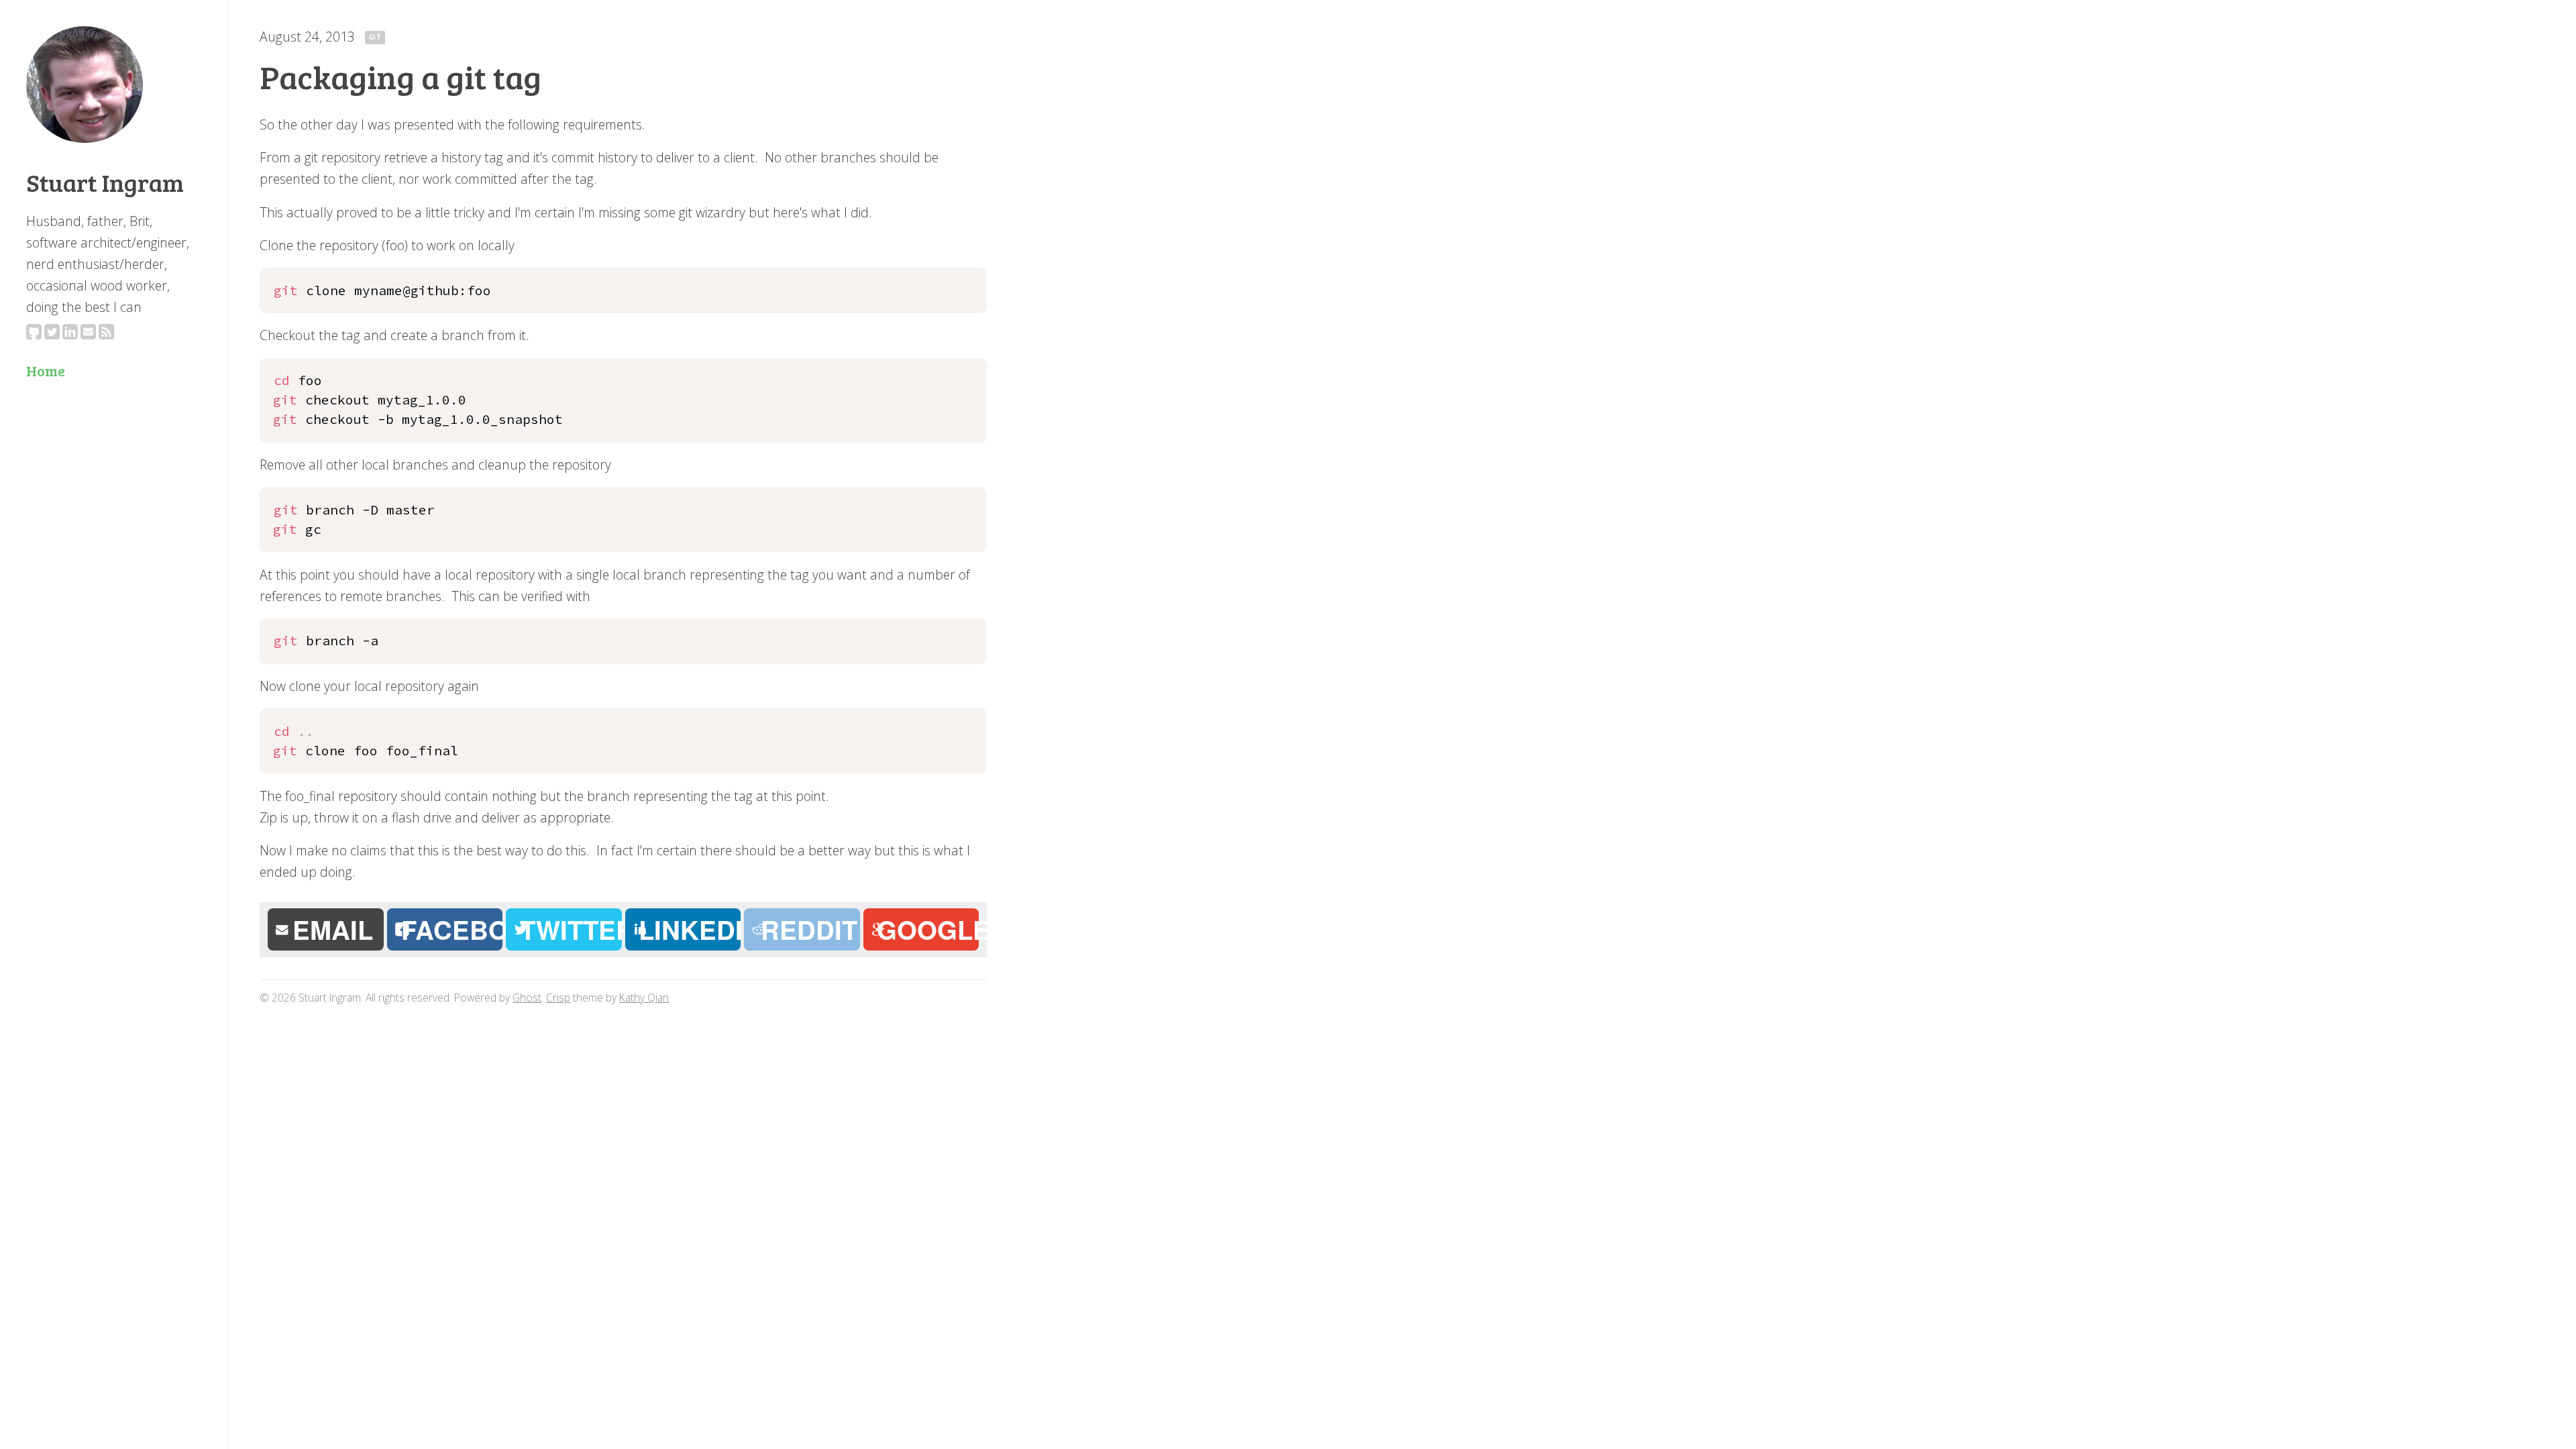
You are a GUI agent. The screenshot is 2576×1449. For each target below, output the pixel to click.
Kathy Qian (644, 998)
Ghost (527, 998)
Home (46, 371)
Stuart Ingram (105, 182)
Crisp (558, 998)
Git (375, 37)
